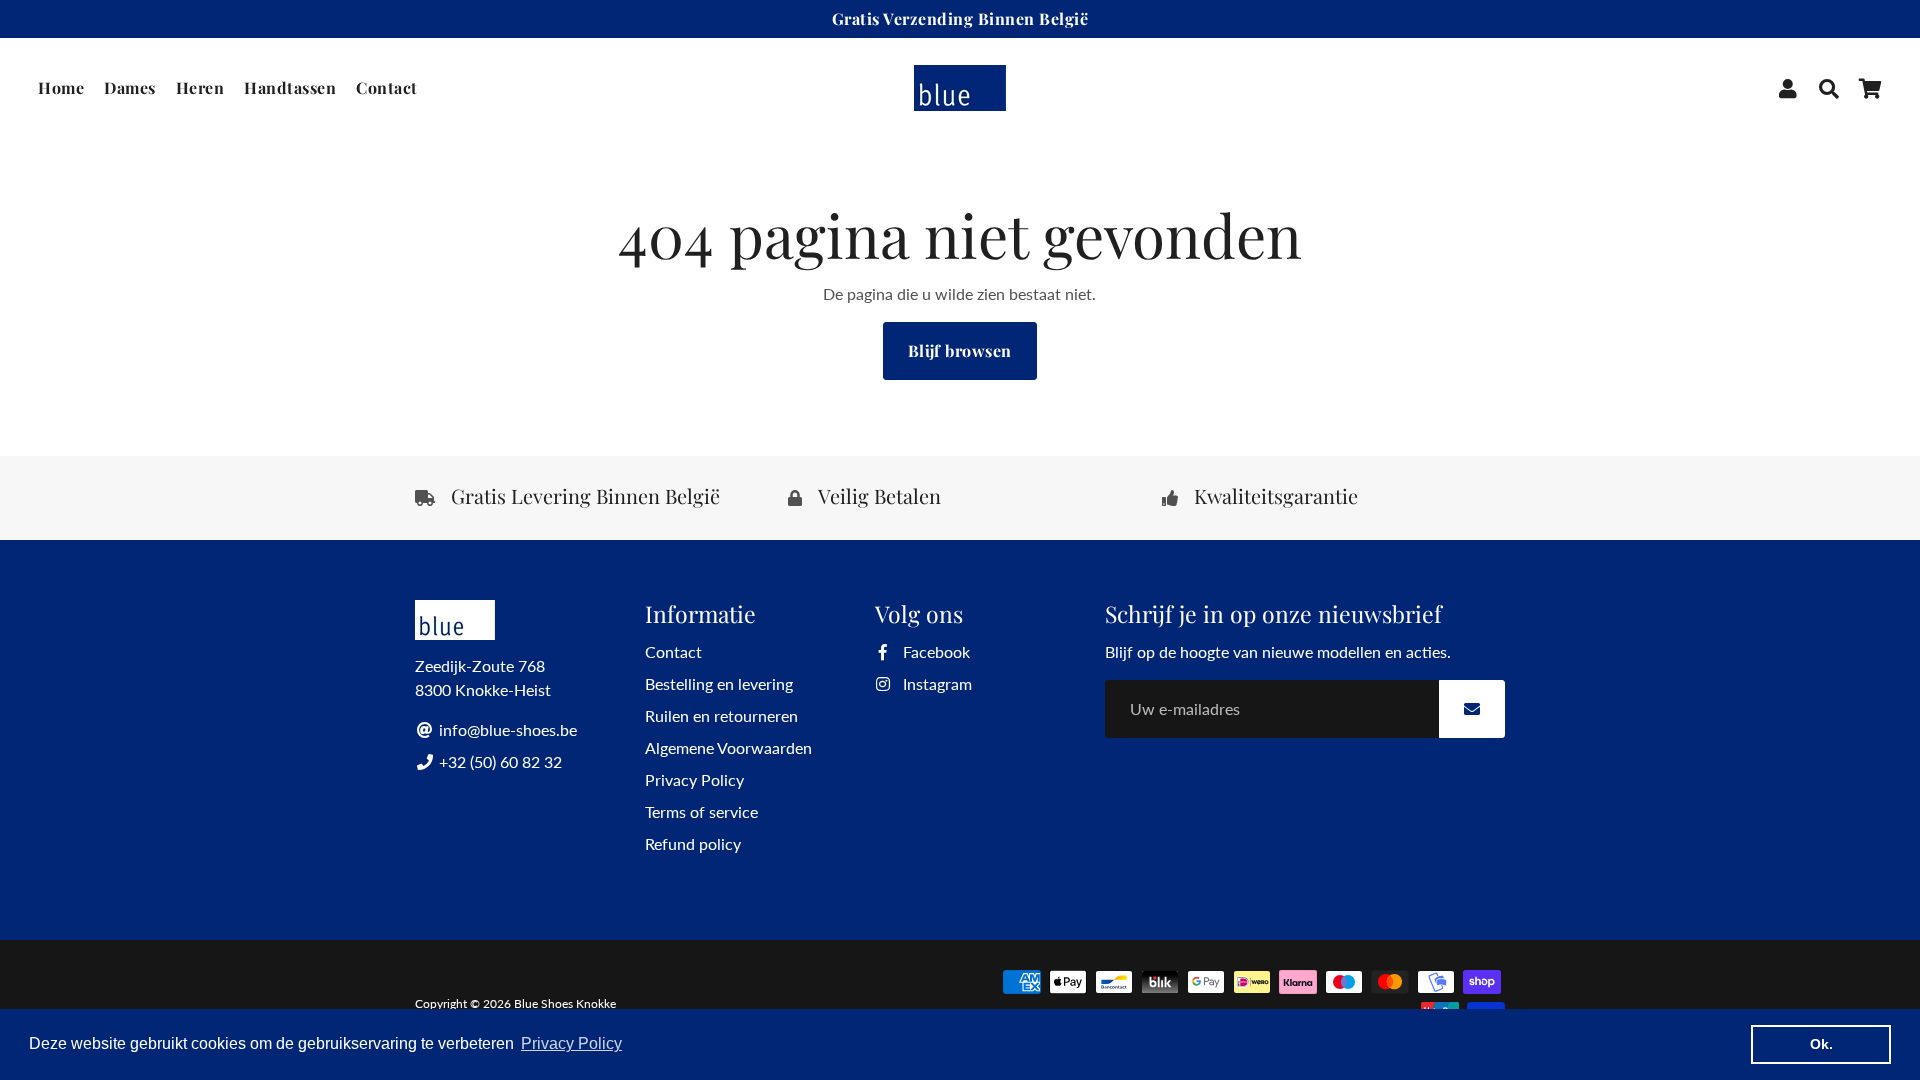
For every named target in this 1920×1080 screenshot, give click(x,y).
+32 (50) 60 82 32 (498, 761)
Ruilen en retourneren (721, 715)
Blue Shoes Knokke (565, 1003)
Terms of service (701, 811)
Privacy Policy (694, 779)
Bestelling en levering (719, 683)
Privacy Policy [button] (571, 1043)
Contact (387, 87)
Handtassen (290, 87)
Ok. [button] (1821, 1044)
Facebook (934, 651)
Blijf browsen (960, 350)
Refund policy (693, 843)
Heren (200, 87)
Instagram (935, 683)
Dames (130, 87)
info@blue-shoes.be (506, 729)
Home (61, 87)
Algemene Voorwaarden (728, 747)
